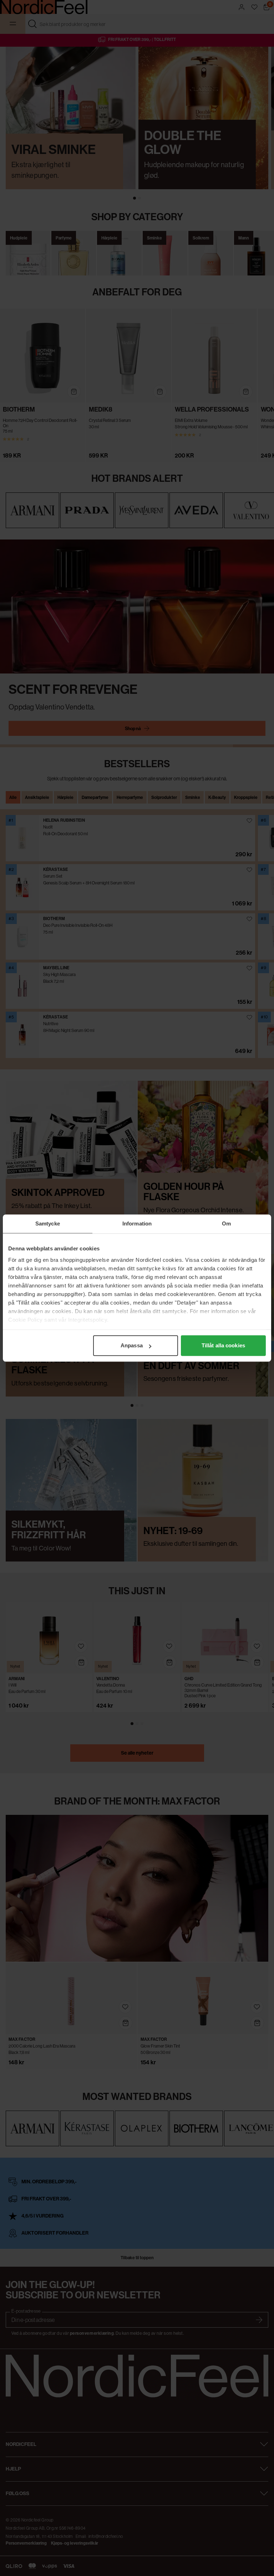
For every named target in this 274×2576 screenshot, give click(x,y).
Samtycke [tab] (48, 1224)
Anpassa (132, 1345)
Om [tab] (226, 1224)
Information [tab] (137, 1224)
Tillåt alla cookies (223, 1345)
